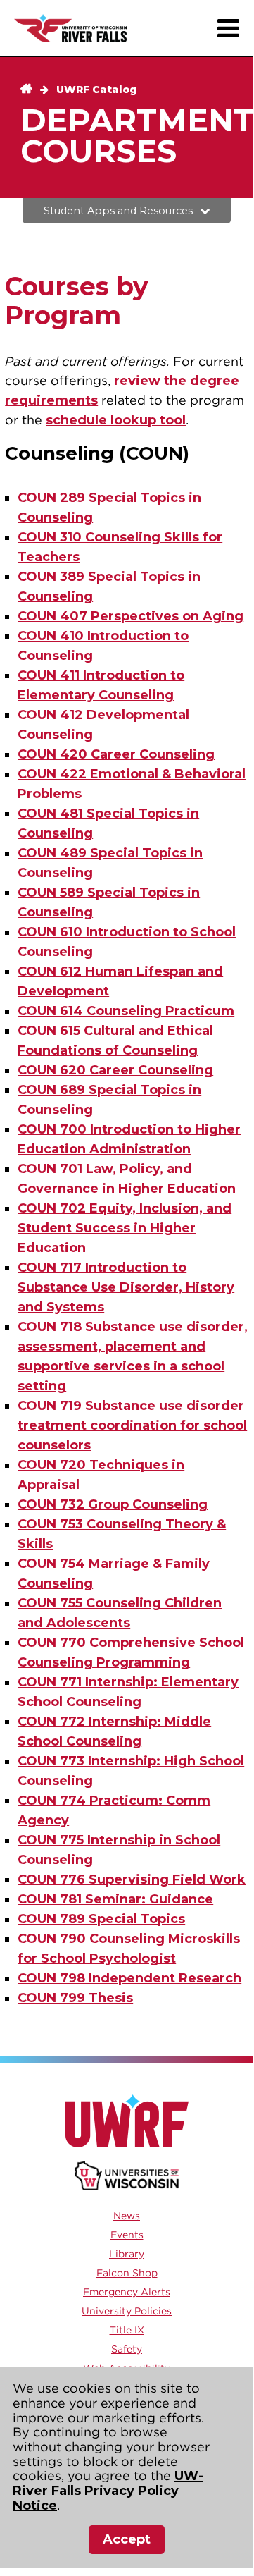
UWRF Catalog (97, 90)
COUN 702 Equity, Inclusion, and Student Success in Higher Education (125, 1228)
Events (127, 2235)
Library (127, 2254)
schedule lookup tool (116, 420)
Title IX (127, 2330)
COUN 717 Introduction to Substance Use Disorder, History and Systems (126, 1287)
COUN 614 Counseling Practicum (126, 1011)
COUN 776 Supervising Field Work (132, 1879)
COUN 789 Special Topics (101, 1919)
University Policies (127, 2311)
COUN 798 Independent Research (129, 1978)
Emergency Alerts (127, 2292)
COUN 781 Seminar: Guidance (115, 1899)
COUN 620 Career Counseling (115, 1070)
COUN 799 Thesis (75, 1998)
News (127, 2216)
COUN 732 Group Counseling (113, 1504)
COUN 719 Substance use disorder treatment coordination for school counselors (132, 1425)
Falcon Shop (127, 2273)
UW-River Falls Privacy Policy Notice (108, 2490)
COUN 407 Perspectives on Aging (131, 616)
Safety (127, 2349)
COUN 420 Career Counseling (116, 754)
